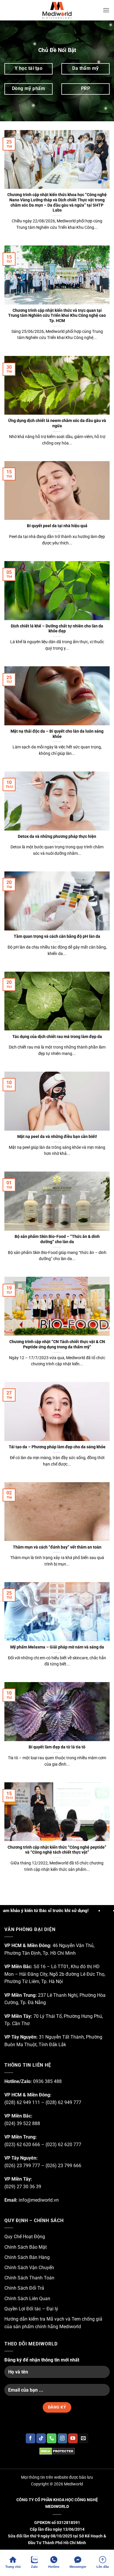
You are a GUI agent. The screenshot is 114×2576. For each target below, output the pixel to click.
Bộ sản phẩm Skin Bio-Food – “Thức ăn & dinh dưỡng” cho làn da (57, 1239)
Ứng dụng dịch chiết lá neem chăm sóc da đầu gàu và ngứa (57, 423)
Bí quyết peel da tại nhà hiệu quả (57, 526)
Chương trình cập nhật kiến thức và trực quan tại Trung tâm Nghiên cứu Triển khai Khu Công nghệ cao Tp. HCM (57, 315)
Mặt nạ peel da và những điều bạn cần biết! (57, 1136)
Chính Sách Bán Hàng (27, 2257)
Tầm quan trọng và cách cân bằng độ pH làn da (57, 936)
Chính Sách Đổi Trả (24, 2288)
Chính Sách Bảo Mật (26, 2247)
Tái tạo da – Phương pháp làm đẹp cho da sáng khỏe (57, 1447)
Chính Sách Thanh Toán (29, 2278)
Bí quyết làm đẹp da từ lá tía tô (57, 1747)
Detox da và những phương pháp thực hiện (57, 836)
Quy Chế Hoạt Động (25, 2237)
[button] (106, 10)
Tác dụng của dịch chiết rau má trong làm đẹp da (57, 1037)
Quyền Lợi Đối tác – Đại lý (31, 2309)
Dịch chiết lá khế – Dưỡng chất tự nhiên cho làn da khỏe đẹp (57, 629)
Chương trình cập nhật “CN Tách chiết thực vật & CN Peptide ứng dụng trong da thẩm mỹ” (57, 1344)
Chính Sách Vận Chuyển (29, 2268)
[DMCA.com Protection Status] (57, 2451)
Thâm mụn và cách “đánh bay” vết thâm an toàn (57, 1547)
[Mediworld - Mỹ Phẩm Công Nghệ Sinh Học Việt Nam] (57, 10)
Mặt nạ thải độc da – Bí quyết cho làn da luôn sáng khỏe (57, 734)
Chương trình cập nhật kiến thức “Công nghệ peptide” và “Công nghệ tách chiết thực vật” (57, 1850)
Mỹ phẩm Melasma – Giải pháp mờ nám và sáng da (57, 1647)
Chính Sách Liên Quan (27, 2299)
